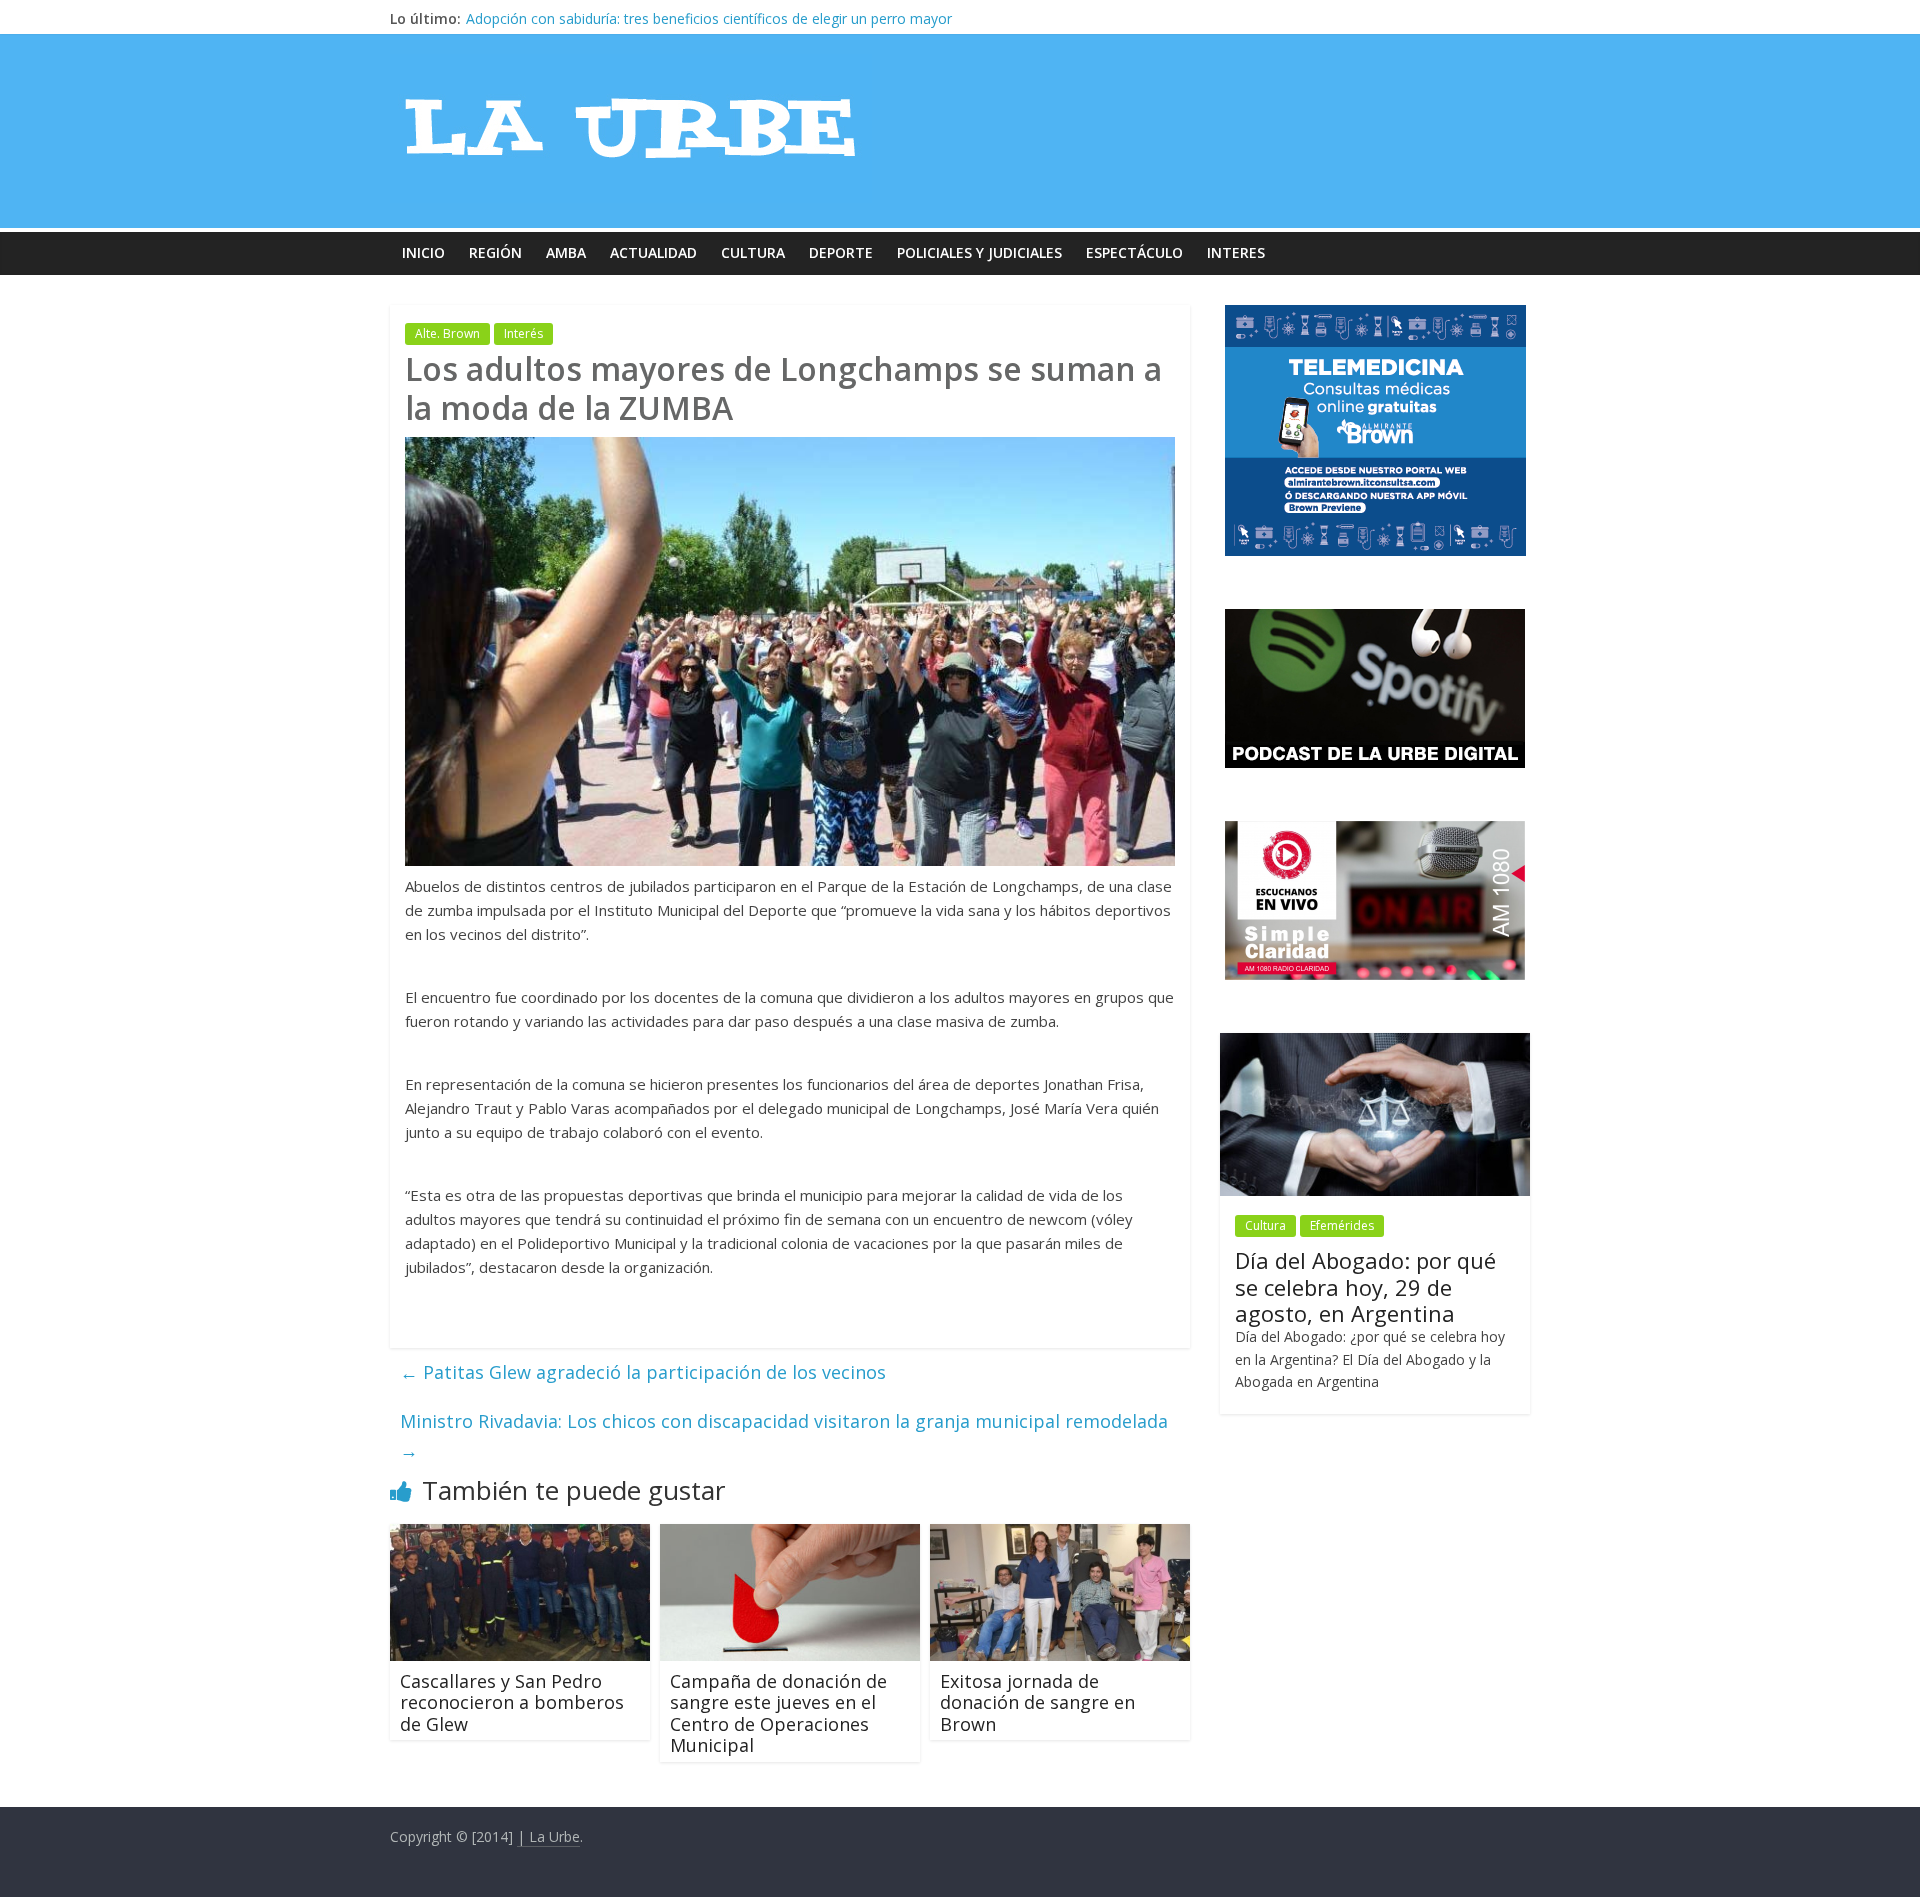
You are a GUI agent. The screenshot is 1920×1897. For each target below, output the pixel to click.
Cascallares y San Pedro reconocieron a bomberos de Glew (512, 1702)
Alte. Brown (447, 333)
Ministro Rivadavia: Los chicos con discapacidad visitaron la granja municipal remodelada (784, 1435)
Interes (1236, 252)
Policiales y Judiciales (979, 252)
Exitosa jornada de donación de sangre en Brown (1037, 1702)
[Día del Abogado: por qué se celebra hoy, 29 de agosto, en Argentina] (1375, 1043)
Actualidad (653, 252)
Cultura (753, 252)
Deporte (841, 252)
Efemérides (1342, 1225)
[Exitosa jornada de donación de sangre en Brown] (1060, 1536)
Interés (523, 333)
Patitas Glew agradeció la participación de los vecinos (643, 1372)
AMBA (566, 252)
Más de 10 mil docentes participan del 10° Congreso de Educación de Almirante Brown (746, 18)
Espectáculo (1134, 252)
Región (495, 252)
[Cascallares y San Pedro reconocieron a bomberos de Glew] (520, 1536)
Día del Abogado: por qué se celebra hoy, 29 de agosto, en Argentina (1365, 1286)
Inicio (423, 252)
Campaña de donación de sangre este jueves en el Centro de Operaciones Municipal (778, 1713)
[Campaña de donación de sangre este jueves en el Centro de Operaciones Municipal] (790, 1536)
